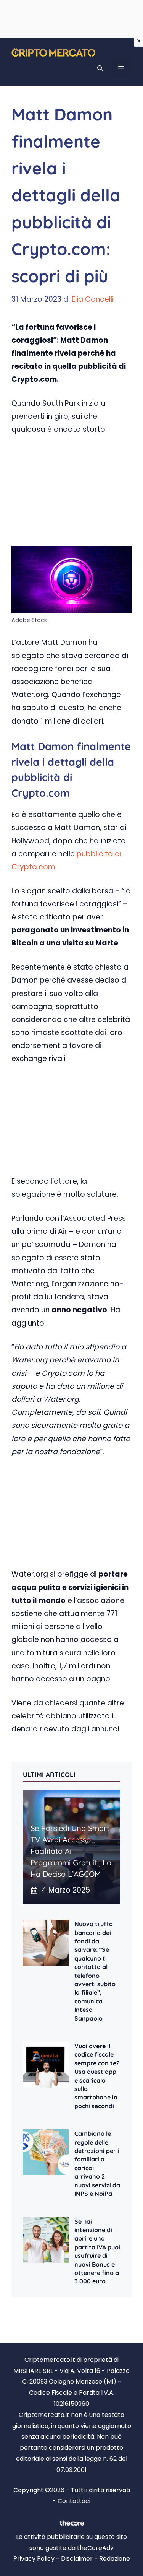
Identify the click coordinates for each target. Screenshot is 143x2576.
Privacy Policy (34, 2559)
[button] (100, 68)
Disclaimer (77, 2559)
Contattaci (74, 2501)
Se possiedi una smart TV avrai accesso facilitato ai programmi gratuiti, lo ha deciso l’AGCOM (71, 1851)
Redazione (115, 2559)
